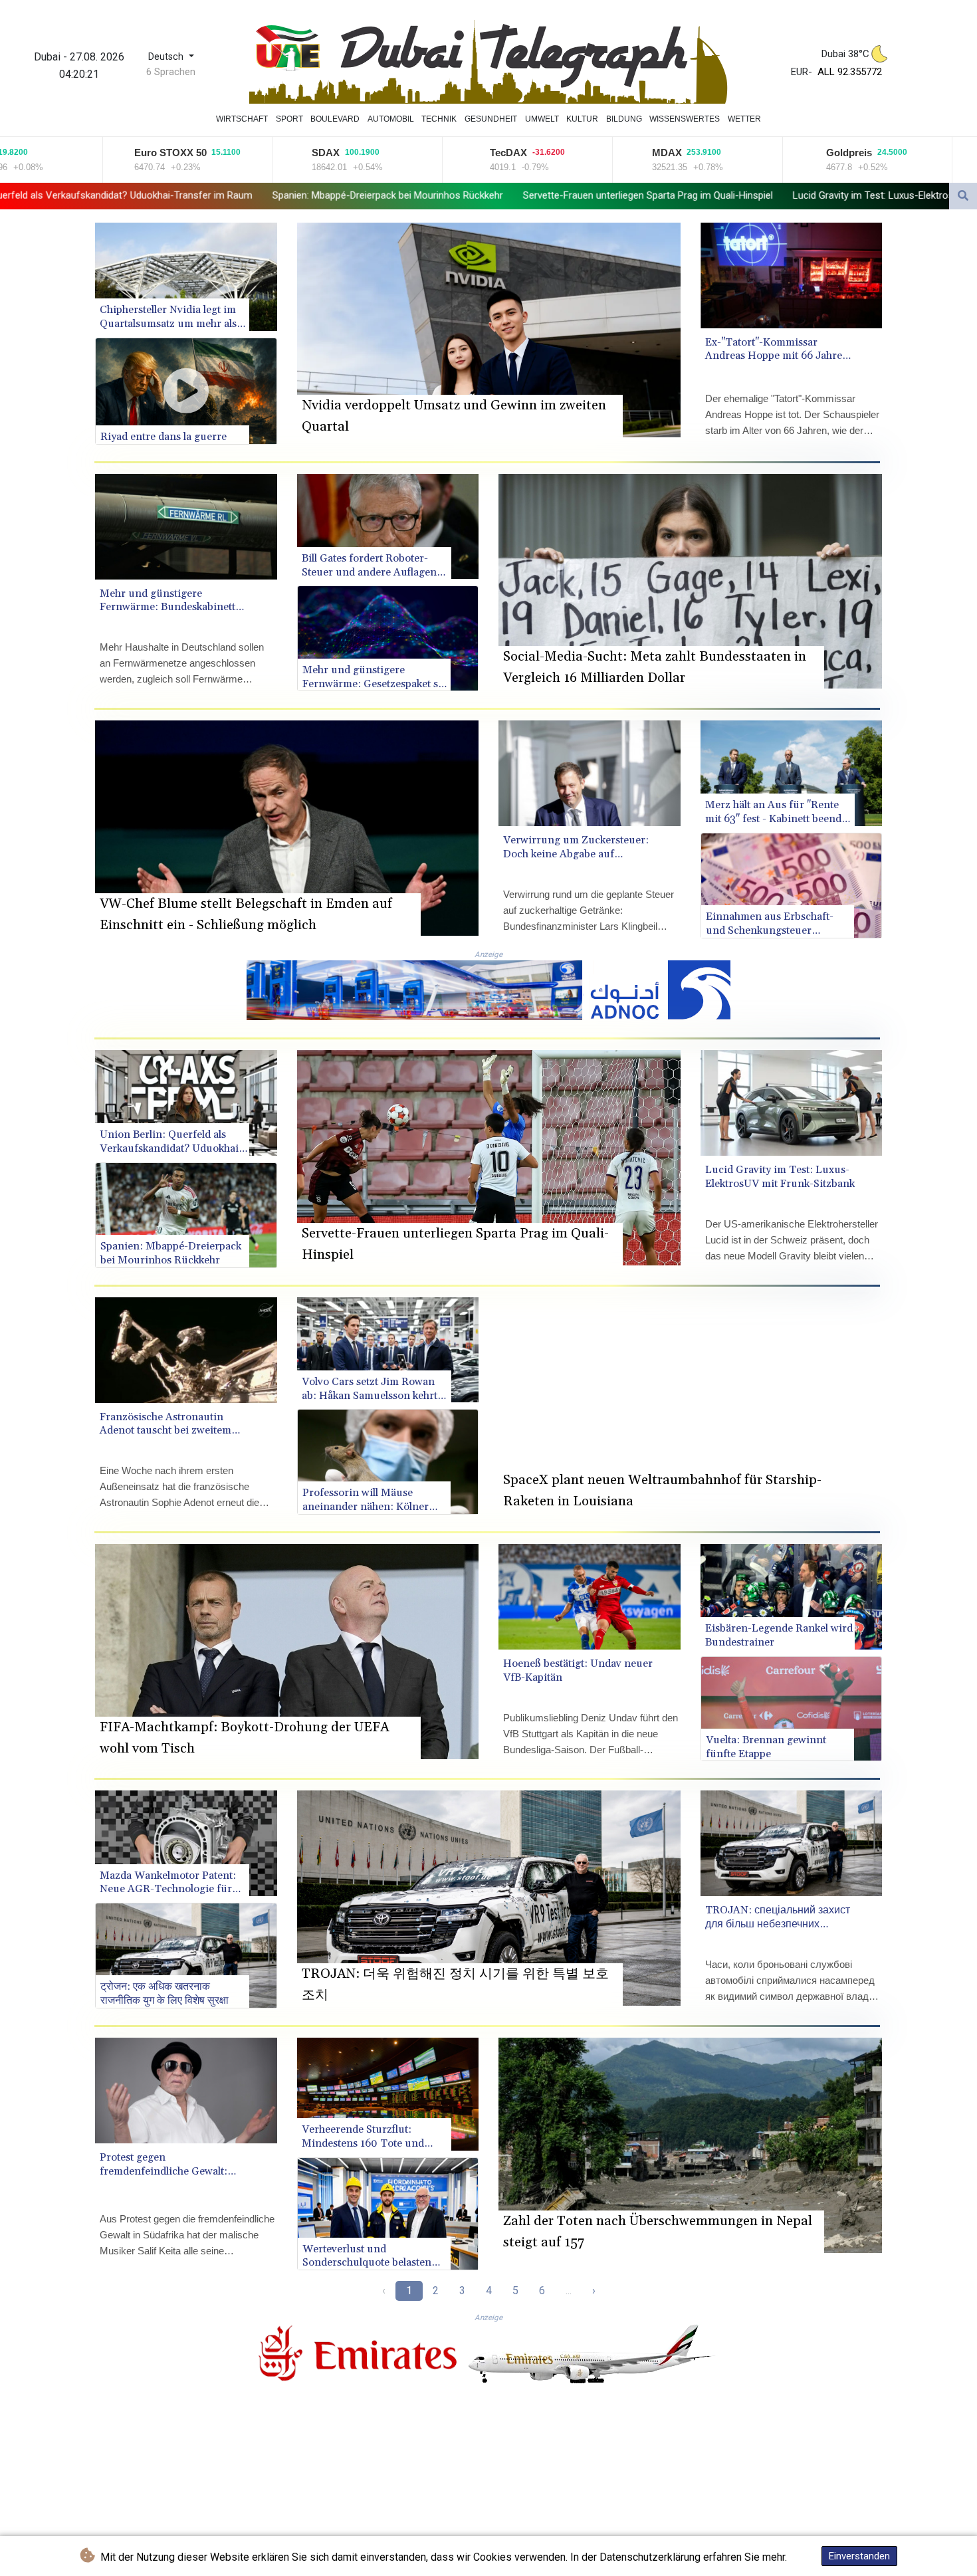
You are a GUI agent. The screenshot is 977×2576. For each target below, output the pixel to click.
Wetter (744, 119)
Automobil (391, 119)
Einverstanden (859, 2556)
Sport (289, 119)
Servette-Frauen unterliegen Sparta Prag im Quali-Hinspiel (306, 195)
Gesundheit (491, 119)
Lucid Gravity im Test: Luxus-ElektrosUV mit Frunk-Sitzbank (580, 195)
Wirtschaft (242, 119)
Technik (439, 119)
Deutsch (167, 57)
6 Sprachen (171, 72)
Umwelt (542, 119)
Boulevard (335, 119)
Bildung (624, 119)
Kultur (582, 119)
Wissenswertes (685, 119)
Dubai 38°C (845, 54)
